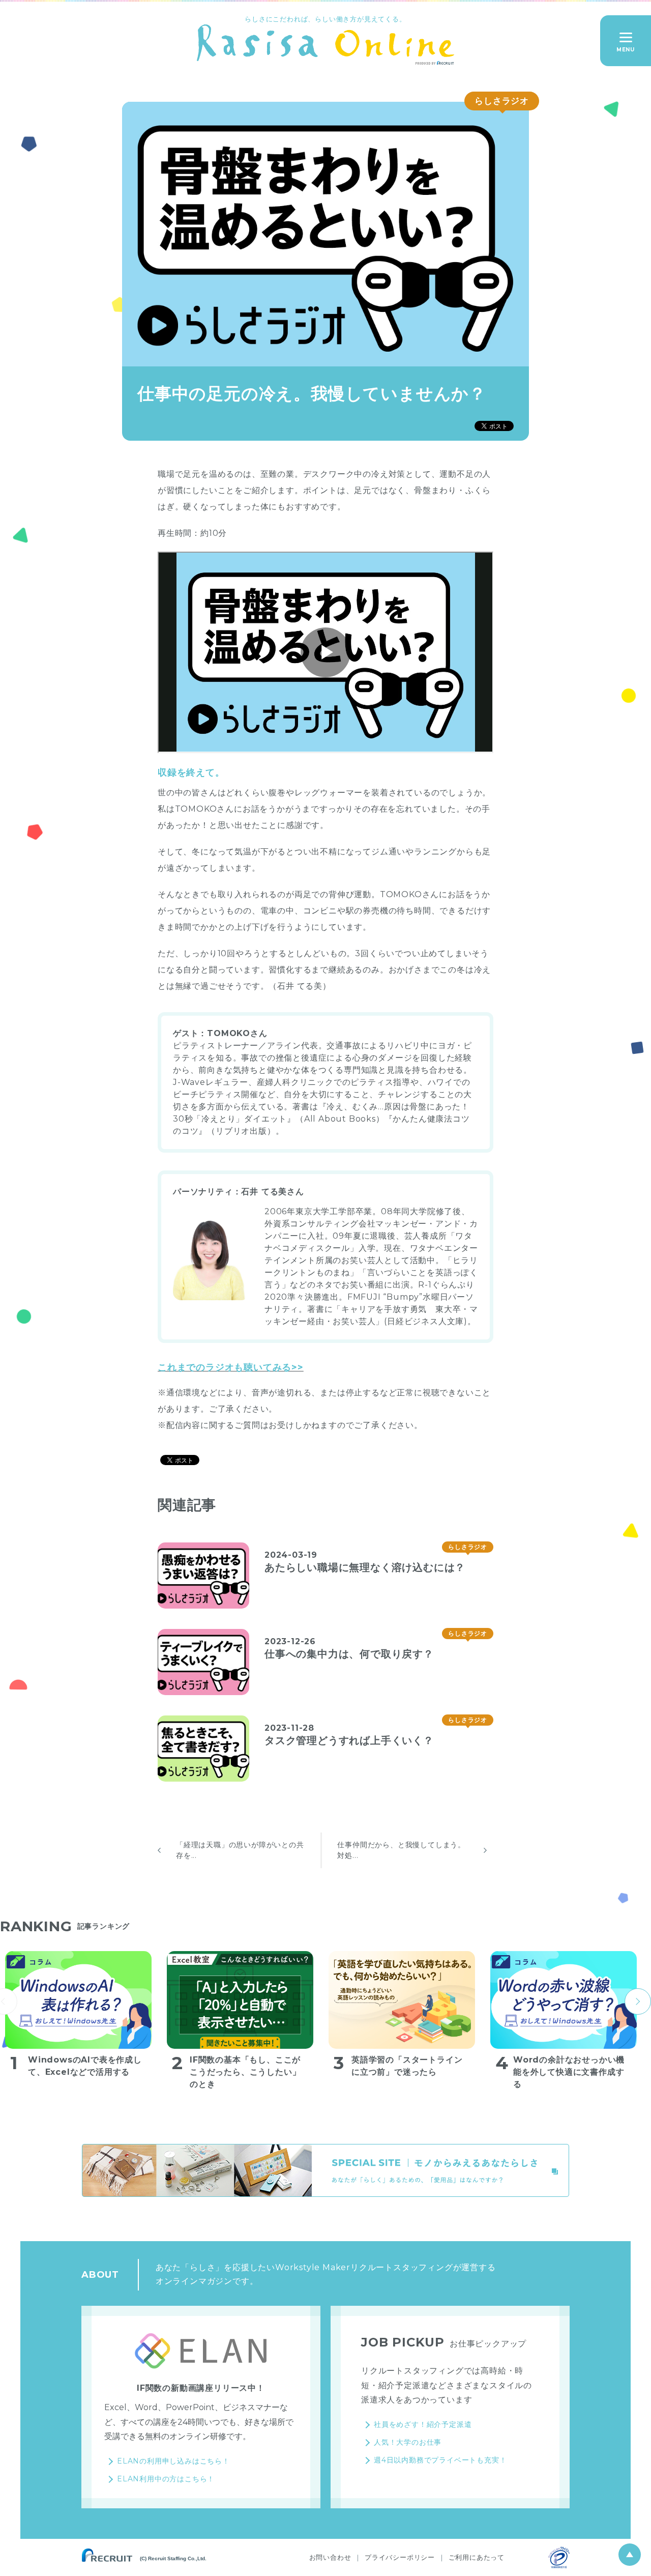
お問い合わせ (330, 2557)
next (638, 2001)
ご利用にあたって (477, 2557)
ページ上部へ (630, 2555)
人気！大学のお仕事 (408, 2442)
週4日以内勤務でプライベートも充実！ (440, 2460)
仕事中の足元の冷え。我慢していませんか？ (312, 393)
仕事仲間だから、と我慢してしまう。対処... (401, 1850)
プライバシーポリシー (400, 2557)
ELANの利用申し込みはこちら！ (173, 2461)
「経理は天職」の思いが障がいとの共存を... (240, 1850)
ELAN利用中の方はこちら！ (166, 2479)
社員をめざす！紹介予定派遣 (423, 2424)
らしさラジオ (502, 101)
